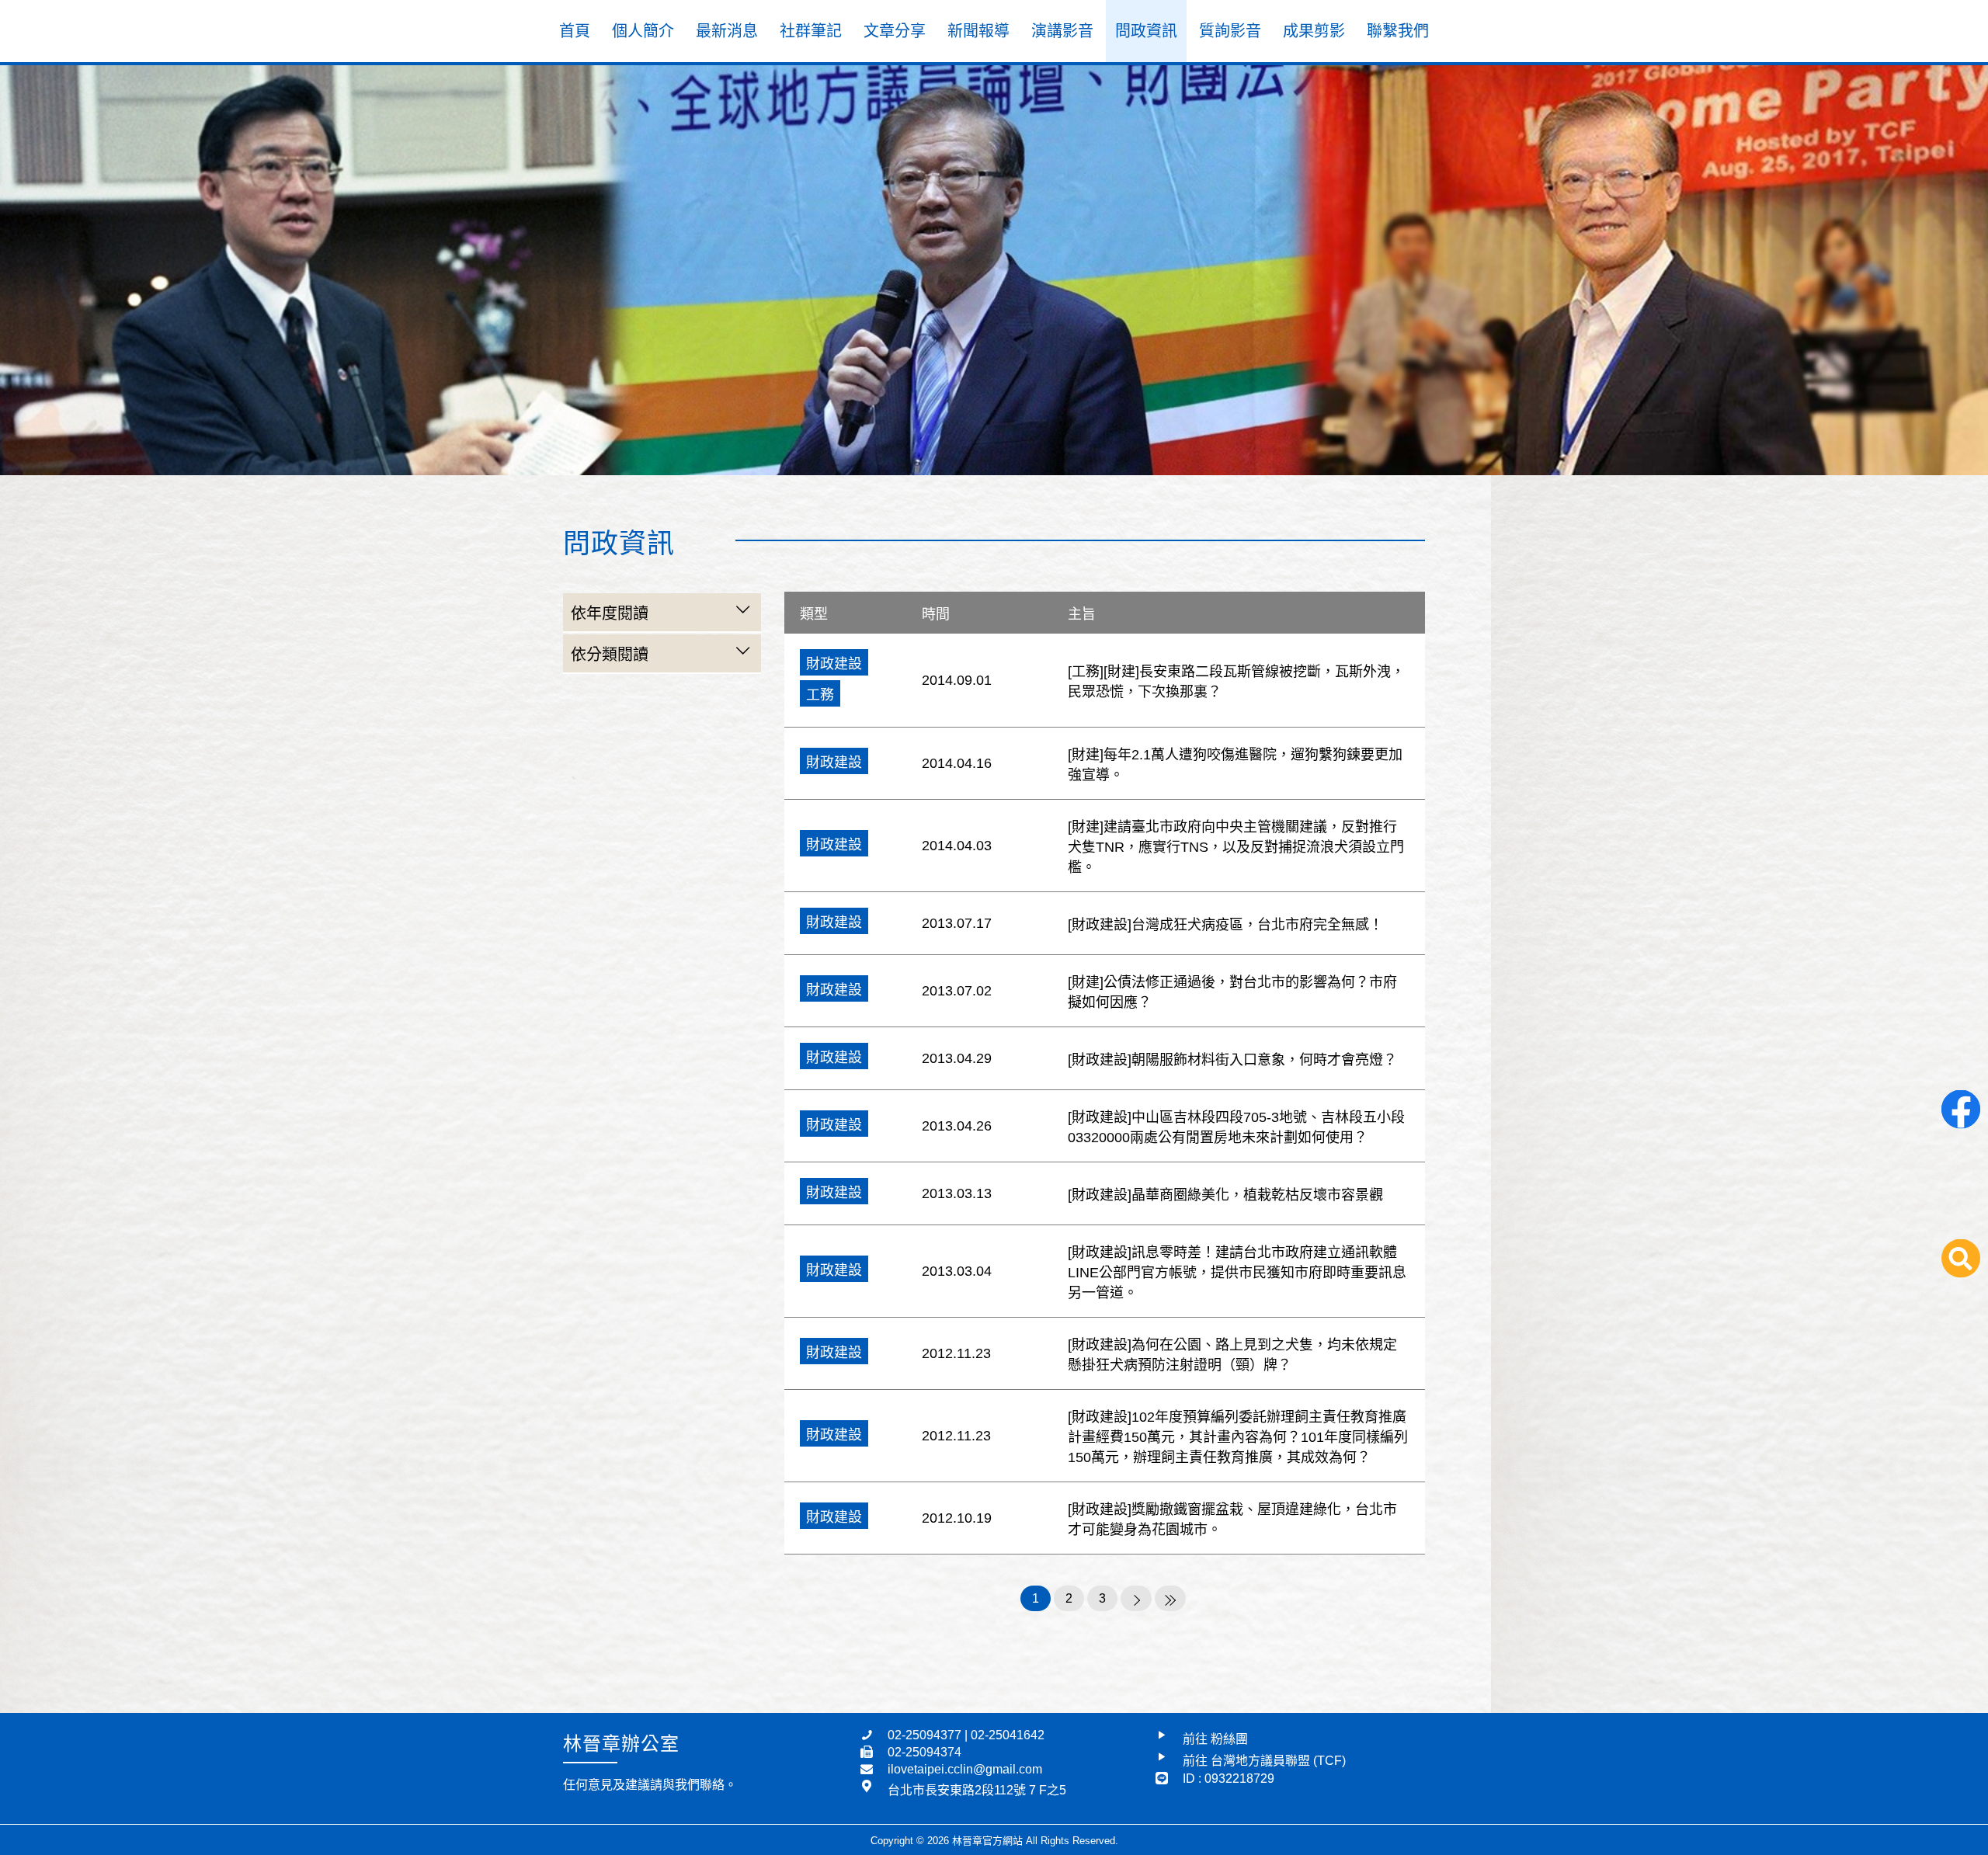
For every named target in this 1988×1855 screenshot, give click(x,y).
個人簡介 (643, 31)
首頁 (575, 31)
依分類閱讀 (610, 655)
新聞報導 (978, 31)
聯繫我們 (1398, 31)
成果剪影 (1314, 31)
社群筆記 (811, 31)
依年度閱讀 (610, 613)
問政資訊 (1146, 31)
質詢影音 (1230, 31)
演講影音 (1062, 31)
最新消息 (727, 31)
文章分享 (895, 31)
